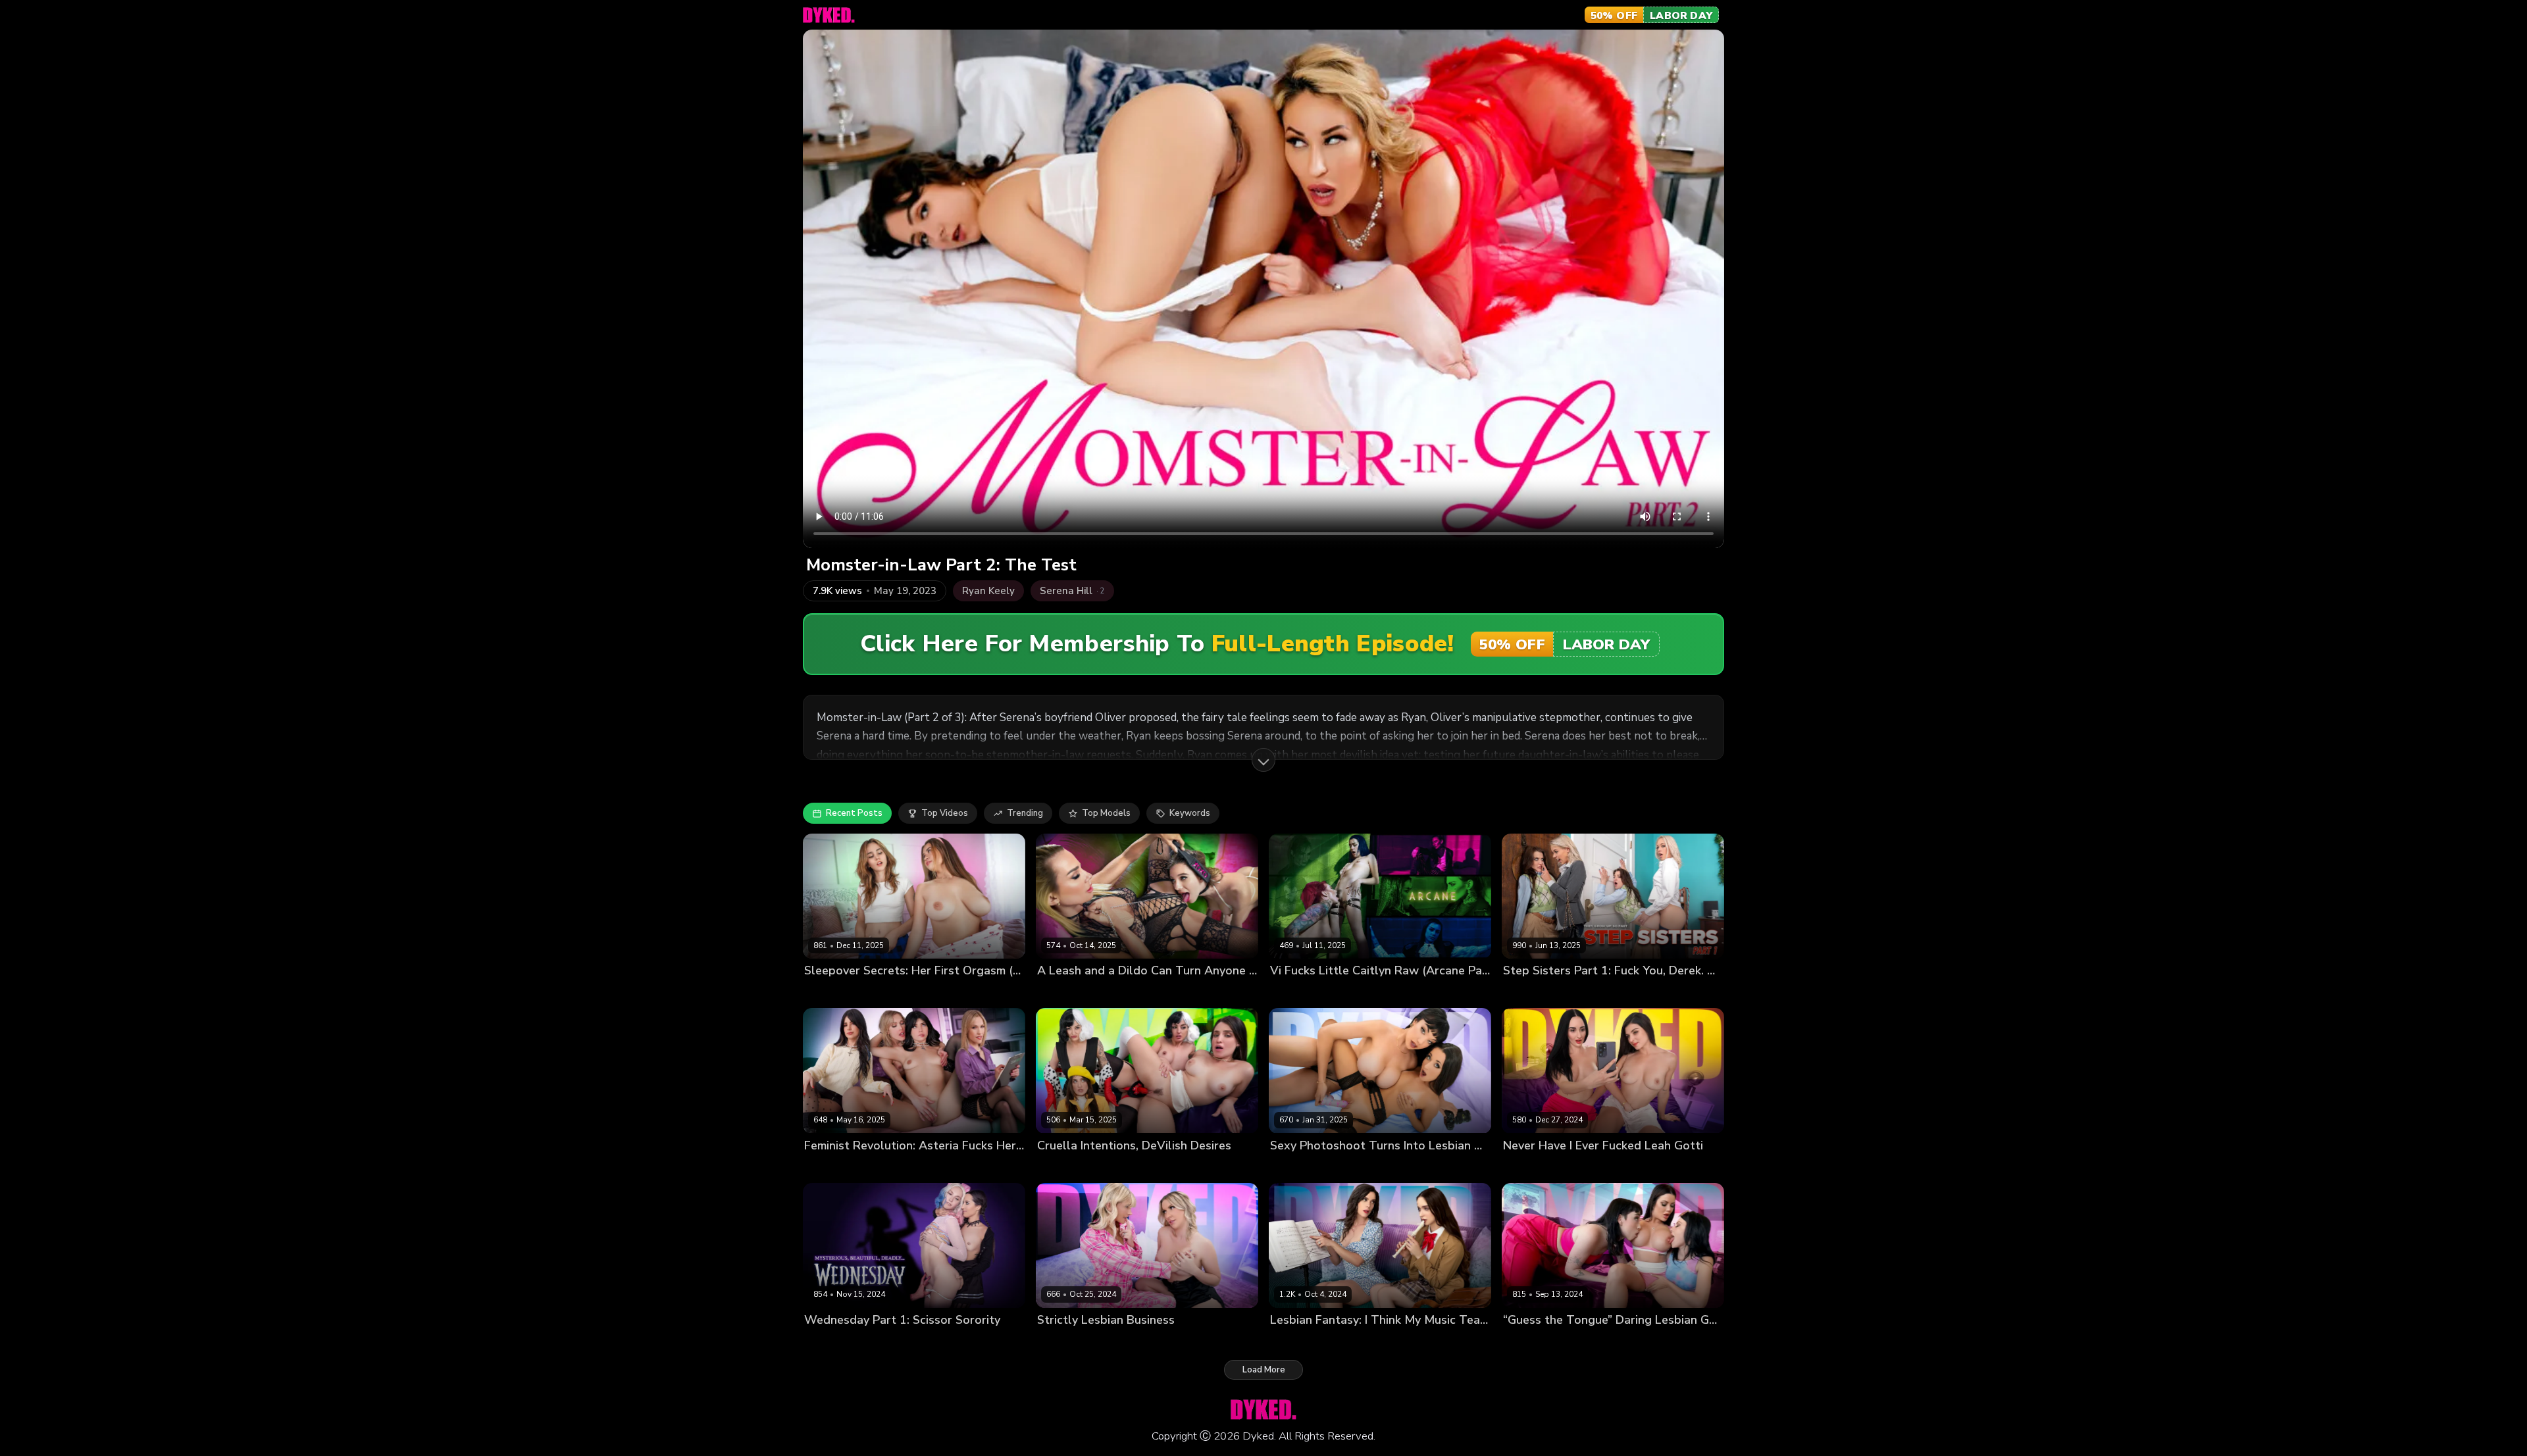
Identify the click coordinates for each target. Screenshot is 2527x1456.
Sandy (1109, 993)
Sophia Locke (1355, 993)
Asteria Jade (830, 1167)
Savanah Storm (1637, 1342)
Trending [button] (1025, 813)
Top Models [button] (1106, 813)
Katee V (1054, 1342)
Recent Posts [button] (854, 813)
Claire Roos (828, 1342)
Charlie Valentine (1152, 1167)
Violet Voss (1575, 1167)
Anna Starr (1526, 1342)
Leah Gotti (1525, 1167)
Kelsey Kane (1607, 993)
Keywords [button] (1190, 813)
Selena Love (1296, 993)
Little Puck (1364, 1167)
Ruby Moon (1577, 1342)
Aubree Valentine (1540, 993)
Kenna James (1064, 993)
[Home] (829, 15)
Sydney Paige (1103, 1342)
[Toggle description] (1263, 760)
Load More (1264, 1370)
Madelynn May (834, 993)
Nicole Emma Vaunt (1369, 1342)
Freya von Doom (1304, 1167)
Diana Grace (886, 1167)
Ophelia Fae (894, 993)
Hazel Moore (1297, 1342)
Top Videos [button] (945, 813)
